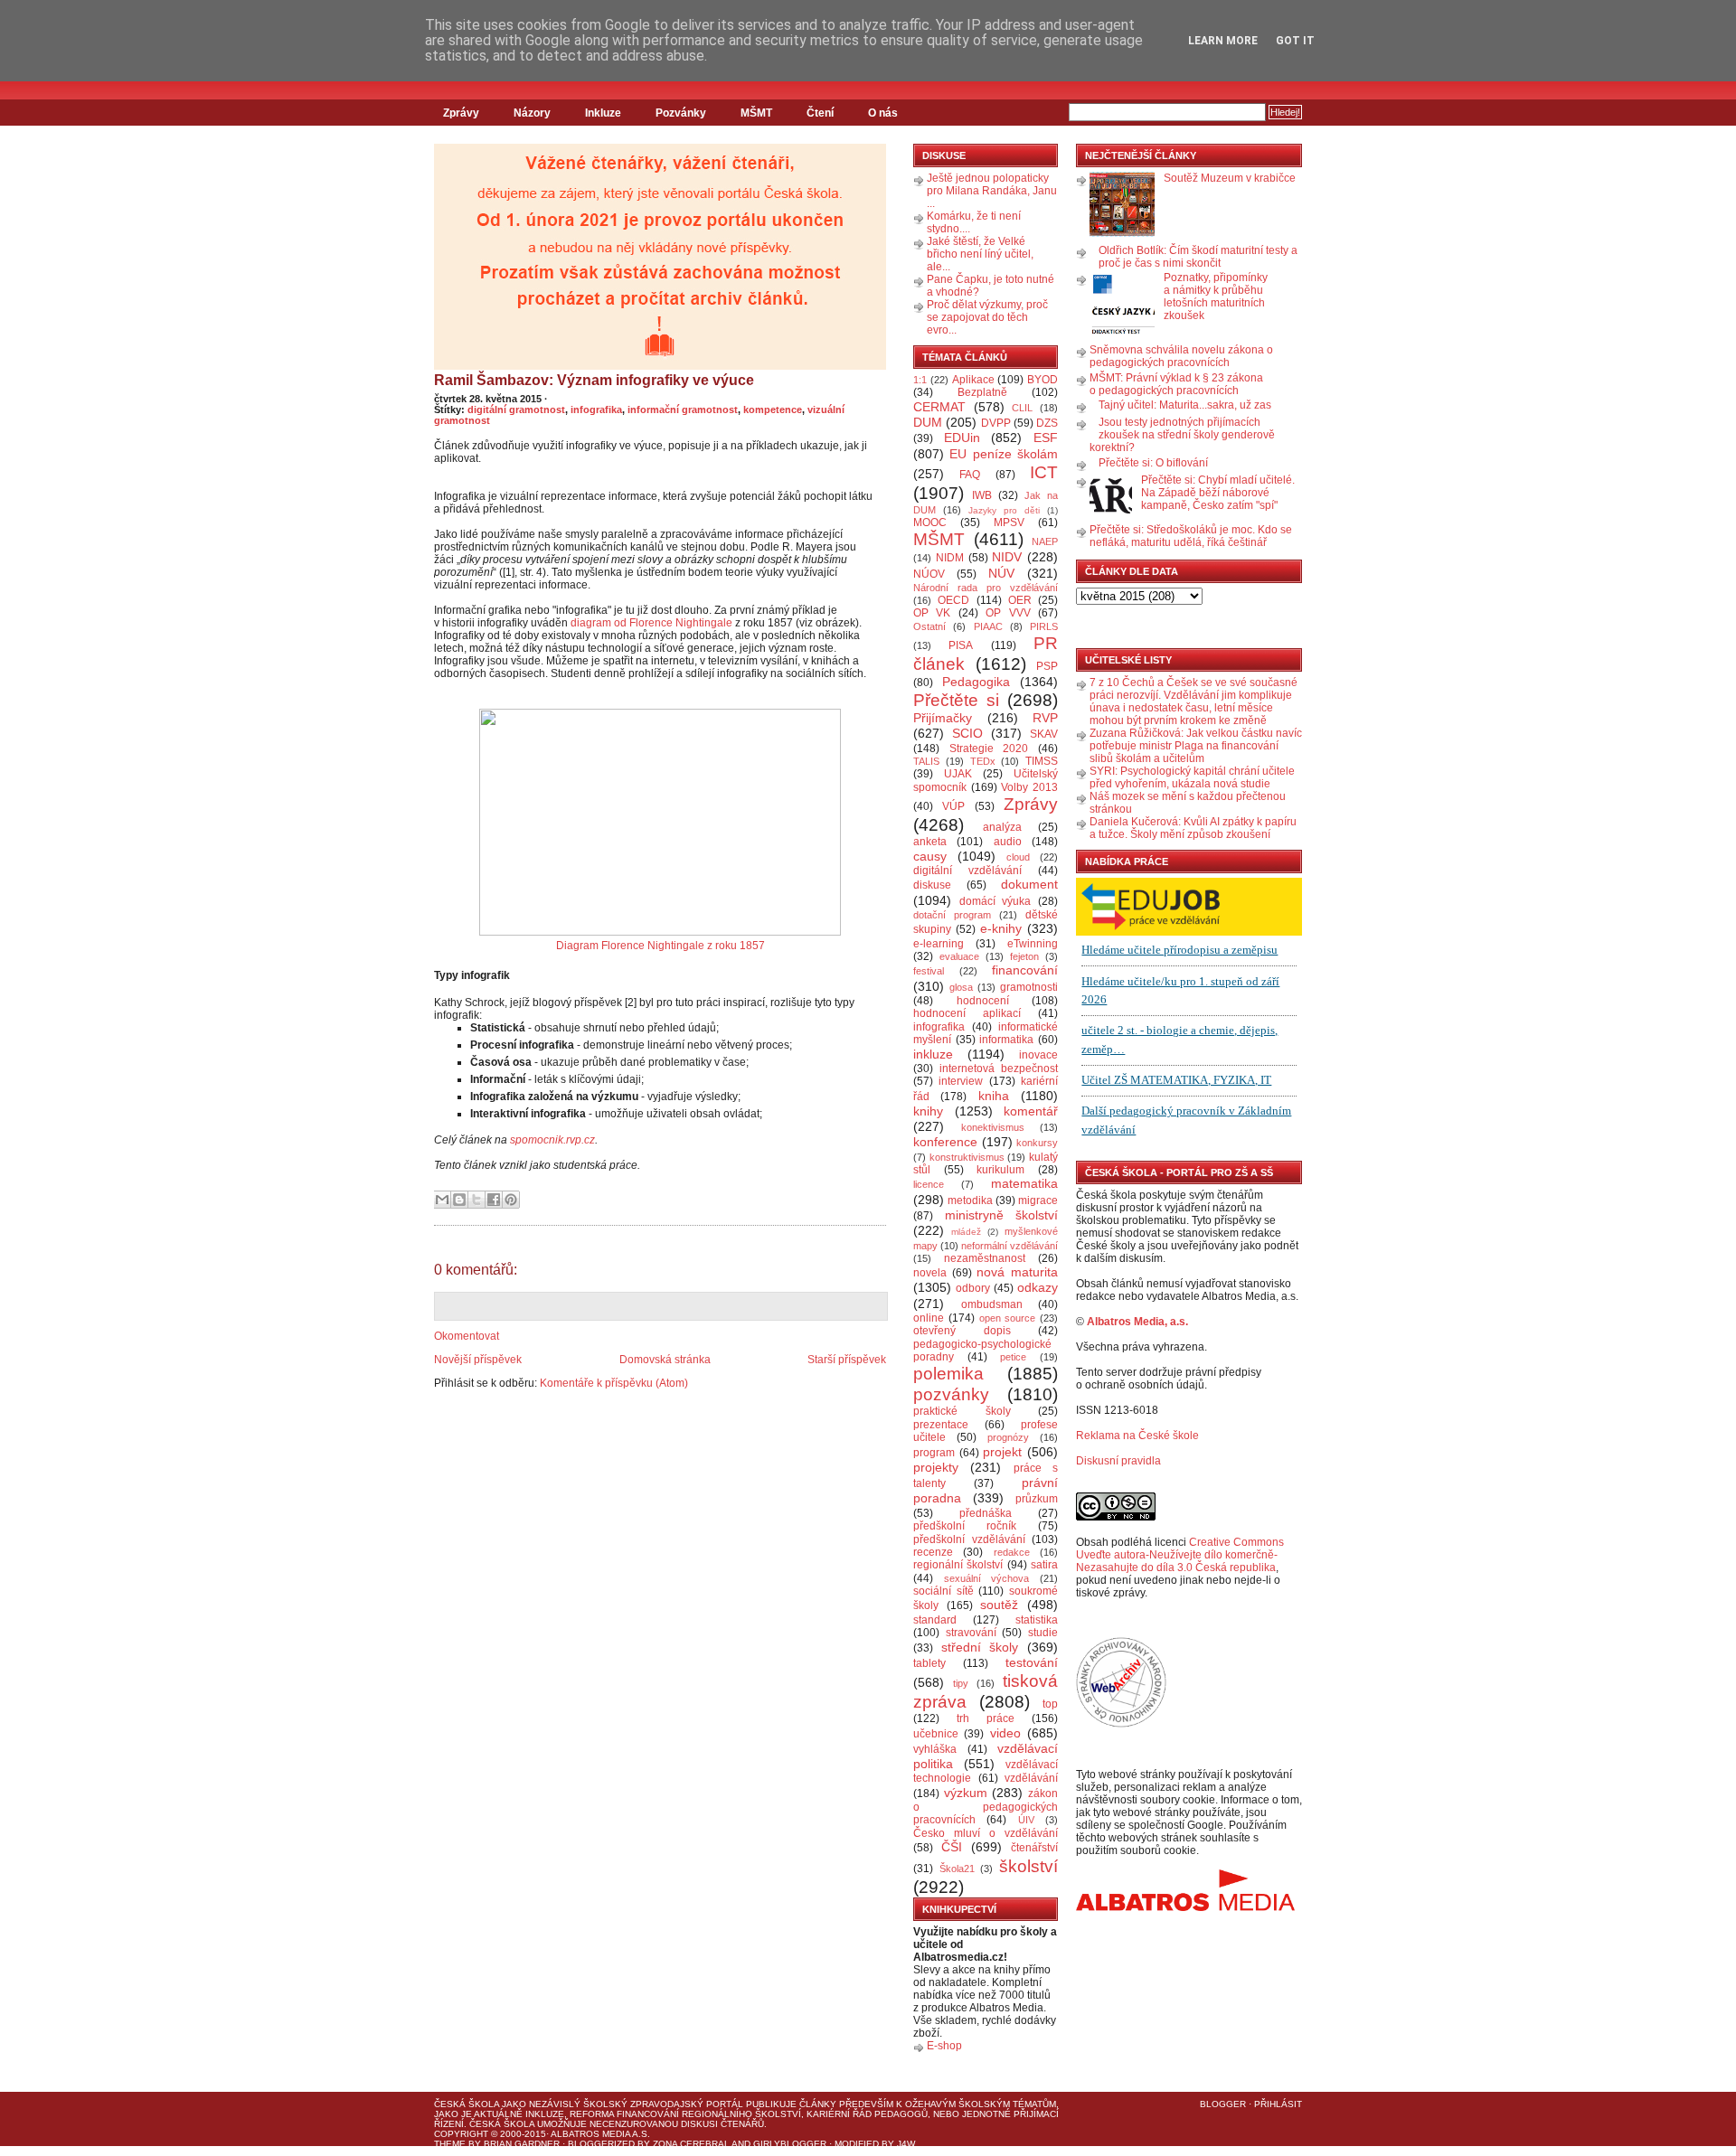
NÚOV (929, 574)
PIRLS (1044, 626)
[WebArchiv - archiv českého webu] (1121, 1724)
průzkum (1037, 1499)
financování (1025, 970)
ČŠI (952, 1847)
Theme (450, 2144)
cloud (1018, 857)
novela (930, 1273)
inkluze (933, 1054)
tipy (961, 1683)
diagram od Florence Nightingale (651, 623)
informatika (1006, 1040)
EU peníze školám (1004, 454)
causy (930, 856)
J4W (906, 2144)
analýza (1002, 827)
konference (945, 1142)
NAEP (1045, 541)
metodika (970, 1200)
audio (1008, 842)
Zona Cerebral (691, 2144)
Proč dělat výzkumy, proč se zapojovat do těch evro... (987, 317)
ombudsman (992, 1304)
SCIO (967, 733)
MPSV (1009, 523)
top (1050, 1704)
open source (1008, 1318)
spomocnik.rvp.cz (552, 1140)
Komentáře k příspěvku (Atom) (614, 1383)
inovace (1038, 1055)
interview (961, 1081)
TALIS (926, 761)
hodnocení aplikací (967, 1013)
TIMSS (1042, 761)
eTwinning (1033, 944)
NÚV (1001, 573)
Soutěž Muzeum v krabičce (1230, 178)
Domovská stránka (665, 1360)
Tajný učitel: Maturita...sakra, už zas (1185, 405)
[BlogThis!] (459, 1200)
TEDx (983, 761)
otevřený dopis (962, 1331)
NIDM (950, 558)
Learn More (1223, 41)
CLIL (1022, 408)
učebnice (936, 1734)
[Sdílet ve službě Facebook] (494, 1200)
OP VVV (1008, 613)
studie (1043, 1633)
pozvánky (951, 1394)
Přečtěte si (956, 700)
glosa (961, 987)
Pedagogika (976, 682)
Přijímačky (943, 718)
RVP (1045, 718)
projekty (936, 1467)
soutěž (999, 1605)
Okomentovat (467, 1336)
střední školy (980, 1647)
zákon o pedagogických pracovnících (986, 1807)
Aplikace (973, 380)
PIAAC (988, 626)
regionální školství (958, 1565)
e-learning (939, 944)
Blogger (1223, 2104)
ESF (1046, 438)
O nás (883, 113)
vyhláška (935, 1749)
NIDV (1007, 557)
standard (935, 1620)
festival (929, 971)
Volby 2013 (1029, 787)
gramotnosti (1029, 987)
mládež (966, 1232)
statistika (1037, 1620)
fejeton (1024, 956)
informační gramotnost (683, 410)
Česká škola (467, 2104)
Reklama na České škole (1137, 1436)
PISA (961, 645)
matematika (1024, 1183)
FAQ (970, 475)
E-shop (944, 2046)
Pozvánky (681, 113)
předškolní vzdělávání (969, 1539)
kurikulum (1000, 1170)
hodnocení (983, 1001)
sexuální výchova (987, 1578)
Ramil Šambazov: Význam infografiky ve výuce (594, 380)
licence (929, 1184)
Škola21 (957, 1869)
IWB (982, 495)
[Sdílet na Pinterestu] (511, 1200)
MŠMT (756, 113)
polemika (948, 1374)
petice (1013, 1357)
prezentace (941, 1425)
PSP (1047, 666)
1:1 (920, 380)
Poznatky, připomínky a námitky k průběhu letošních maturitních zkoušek (1216, 297)
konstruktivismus (967, 1157)
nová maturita (1017, 1272)
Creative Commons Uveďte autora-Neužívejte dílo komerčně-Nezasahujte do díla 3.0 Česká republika (1180, 1555)
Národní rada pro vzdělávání (986, 588)
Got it (1295, 41)
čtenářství (1034, 1848)
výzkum (966, 1793)
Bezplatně (982, 392)
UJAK (958, 774)
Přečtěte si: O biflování (1153, 463)
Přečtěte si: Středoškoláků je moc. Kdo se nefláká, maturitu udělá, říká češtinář (1191, 536)
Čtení (820, 113)
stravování (971, 1633)
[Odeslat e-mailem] (442, 1200)
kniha (994, 1096)
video (1005, 1733)
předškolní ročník (965, 1526)
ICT (1044, 472)
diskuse (932, 885)
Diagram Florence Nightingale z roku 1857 (660, 946)
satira (1044, 1565)
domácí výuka (995, 901)
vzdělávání (1031, 1778)
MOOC (930, 523)
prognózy (1008, 1437)
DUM (928, 422)
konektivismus (993, 1127)
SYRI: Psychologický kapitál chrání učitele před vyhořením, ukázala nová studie (1192, 777)
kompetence (773, 410)
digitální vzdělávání (967, 871)
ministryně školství (1002, 1215)
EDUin (962, 438)
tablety (929, 1663)
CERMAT (939, 407)
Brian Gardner (522, 2144)
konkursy (1037, 1143)
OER (1020, 600)
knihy (928, 1111)
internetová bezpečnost (999, 1069)
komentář (1031, 1111)
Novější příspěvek (478, 1360)
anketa (930, 842)
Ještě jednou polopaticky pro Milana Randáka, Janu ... (992, 191)
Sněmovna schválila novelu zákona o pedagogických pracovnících (1181, 356)
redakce (1012, 1552)
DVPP (996, 423)
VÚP (953, 806)
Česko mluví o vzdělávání (986, 1833)
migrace (1038, 1200)
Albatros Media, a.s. (1137, 1322)
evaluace (959, 956)
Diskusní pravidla (1118, 1461)
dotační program (952, 915)
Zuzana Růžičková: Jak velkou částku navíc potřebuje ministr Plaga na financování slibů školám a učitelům (1196, 746)
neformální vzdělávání (1010, 1246)
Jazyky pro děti (1004, 510)
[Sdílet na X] (476, 1200)
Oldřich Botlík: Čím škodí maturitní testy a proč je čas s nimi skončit (1198, 257)
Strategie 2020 (989, 748)
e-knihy (1001, 928)
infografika (596, 410)
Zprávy (461, 113)
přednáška (986, 1513)
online (929, 1318)
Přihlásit (1278, 2104)
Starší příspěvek (847, 1360)
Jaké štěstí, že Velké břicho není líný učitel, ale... (980, 254)
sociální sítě (943, 1591)
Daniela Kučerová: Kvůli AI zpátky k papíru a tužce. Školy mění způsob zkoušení (1193, 828)
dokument (1029, 884)
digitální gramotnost (516, 410)
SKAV (1044, 734)
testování (1032, 1662)
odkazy (1038, 1287)
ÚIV (1026, 1820)
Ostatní (929, 626)
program (934, 1453)
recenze (933, 1552)
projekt (1002, 1452)
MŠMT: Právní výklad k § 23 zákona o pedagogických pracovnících (1176, 384)
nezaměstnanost (985, 1258)
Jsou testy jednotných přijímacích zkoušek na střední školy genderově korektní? (1182, 435)
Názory (532, 113)
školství (1028, 1866)
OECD (953, 600)
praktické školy (962, 1411)
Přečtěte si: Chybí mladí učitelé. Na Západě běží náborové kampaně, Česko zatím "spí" (1218, 493)
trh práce (986, 1718)
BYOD (1043, 380)
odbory (973, 1288)
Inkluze (603, 113)
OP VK (932, 613)
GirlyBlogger (790, 2144)
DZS (1047, 423)
